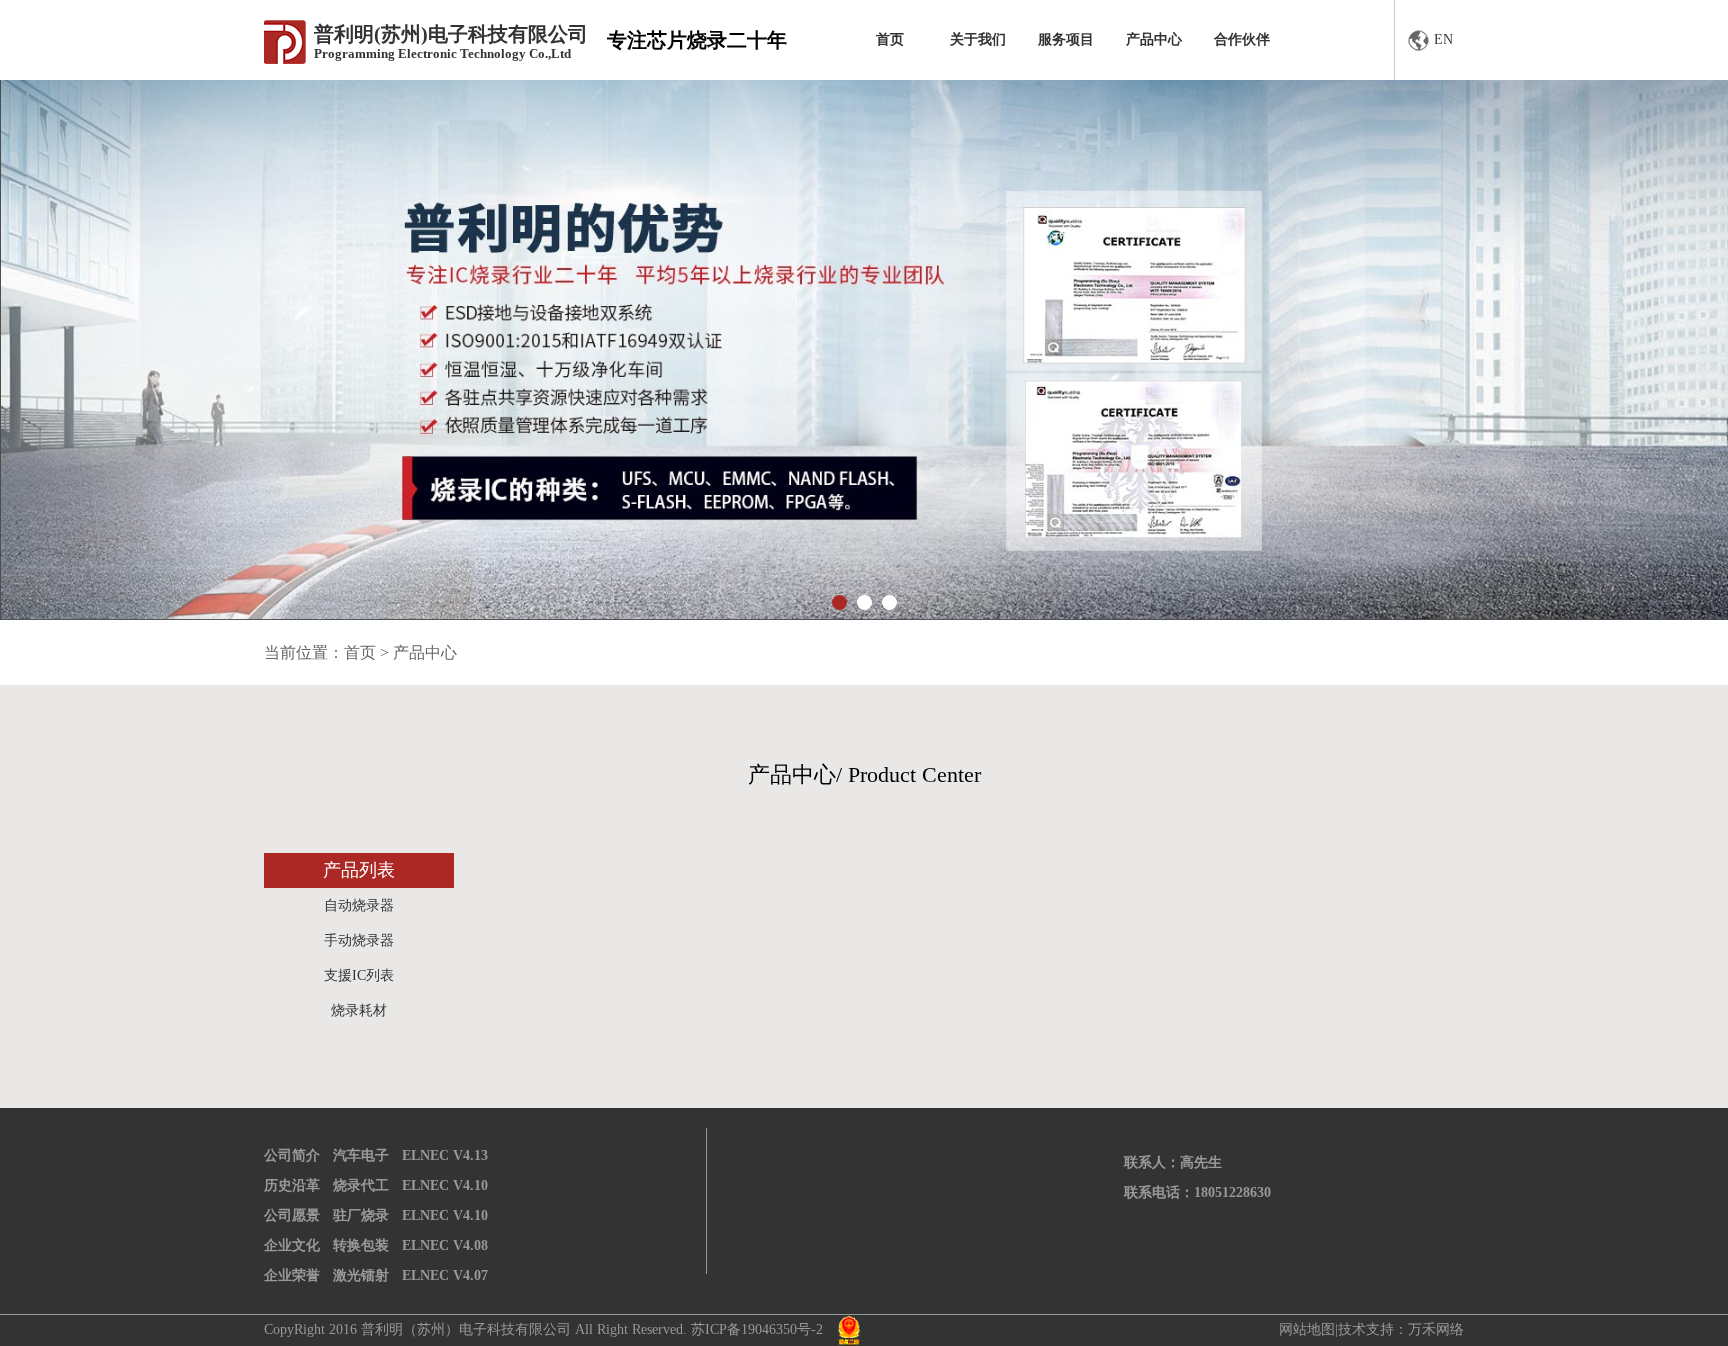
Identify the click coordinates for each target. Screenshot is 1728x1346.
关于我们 (978, 39)
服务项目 (1066, 39)
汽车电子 (361, 1155)
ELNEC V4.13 (445, 1155)
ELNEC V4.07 (445, 1275)
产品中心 (1154, 39)
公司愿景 (292, 1215)
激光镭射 (361, 1275)
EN (1443, 39)
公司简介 (292, 1155)
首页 (890, 39)
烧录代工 (361, 1185)
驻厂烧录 (361, 1215)
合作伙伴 (1242, 39)
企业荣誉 (292, 1275)
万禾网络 (1436, 1329)
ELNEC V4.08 (445, 1245)
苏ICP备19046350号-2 (757, 1329)
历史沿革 (292, 1185)
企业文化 (292, 1245)
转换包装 (361, 1245)
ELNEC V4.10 (445, 1185)
